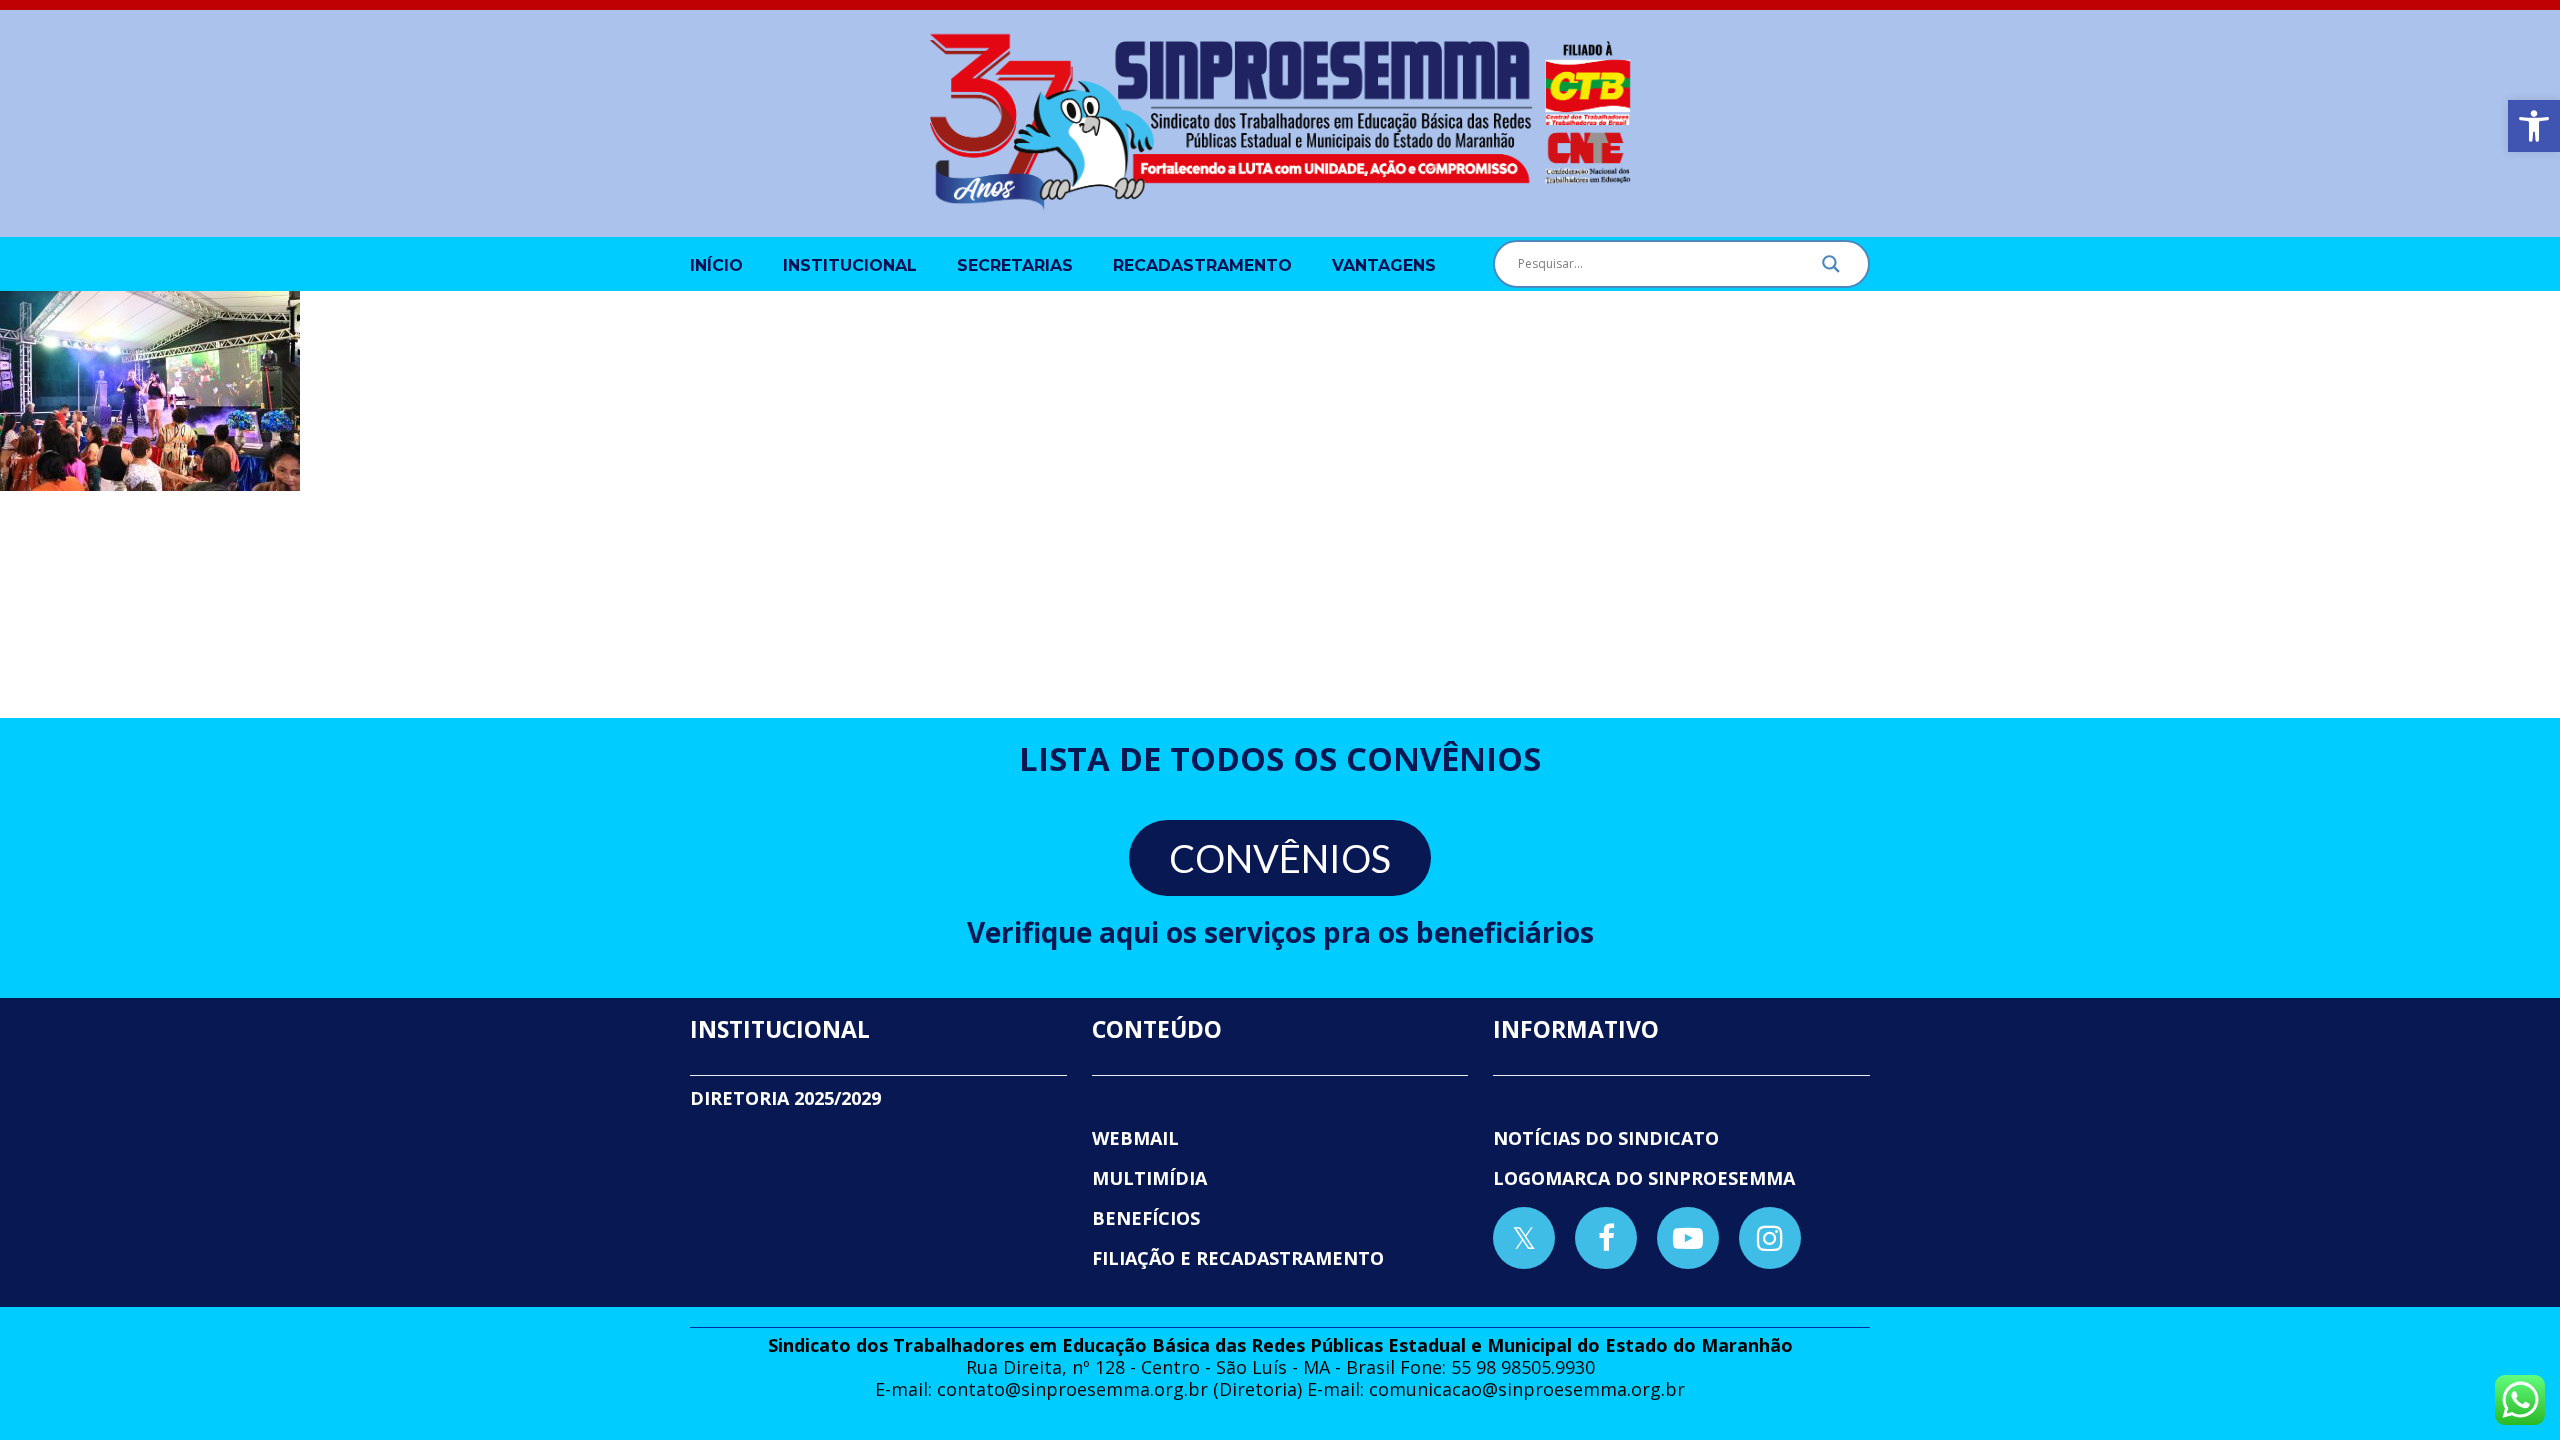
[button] (2534, 126)
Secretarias (1015, 265)
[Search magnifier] (1831, 269)
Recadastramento (1202, 265)
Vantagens (1384, 265)
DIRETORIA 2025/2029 (785, 1098)
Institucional (850, 265)
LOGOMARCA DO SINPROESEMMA (1644, 1178)
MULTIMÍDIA (1149, 1178)
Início (716, 265)
